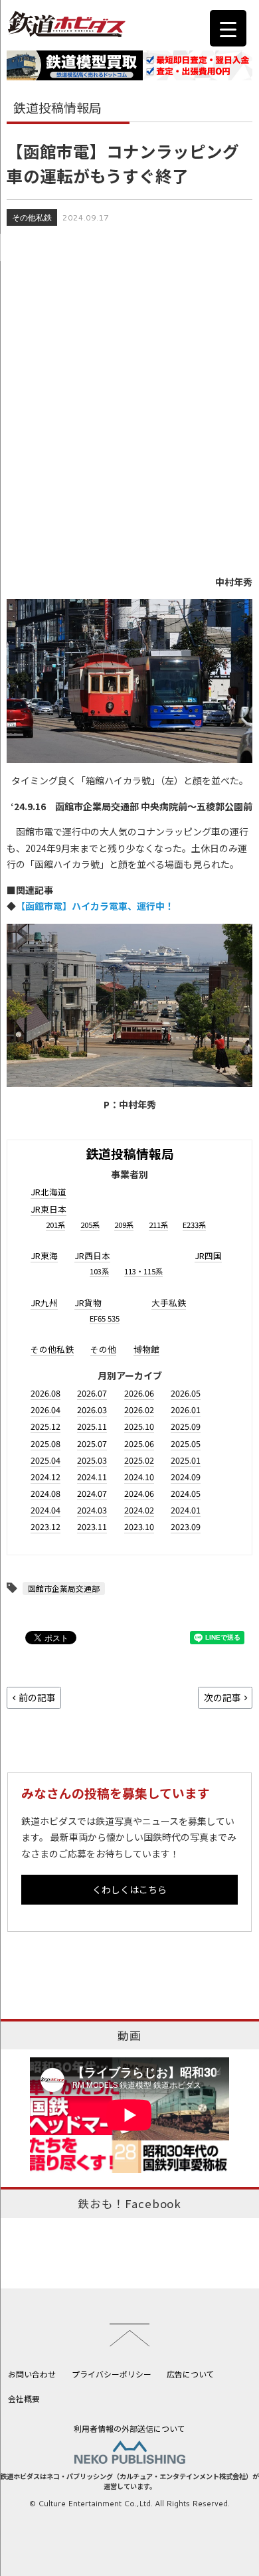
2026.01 (186, 1410)
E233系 (194, 1225)
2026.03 (92, 1410)
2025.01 (186, 1460)
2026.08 (45, 1393)
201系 (55, 1225)
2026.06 (139, 1393)
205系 (90, 1225)
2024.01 (186, 1510)
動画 (129, 2035)
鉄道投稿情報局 (130, 1153)
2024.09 (186, 1477)
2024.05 (186, 1493)
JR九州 (44, 1303)
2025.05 (186, 1443)
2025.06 (139, 1443)
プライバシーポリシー (112, 2374)
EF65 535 (105, 1318)
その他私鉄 (32, 217)
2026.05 (186, 1393)
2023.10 (139, 1526)
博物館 (146, 1349)
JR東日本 (48, 1209)
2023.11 (92, 1526)
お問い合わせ (32, 2374)
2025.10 (139, 1426)
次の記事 (222, 1697)
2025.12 (45, 1426)
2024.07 (92, 1493)
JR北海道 (48, 1192)
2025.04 (45, 1460)
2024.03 (92, 1510)
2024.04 (45, 1510)
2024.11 (92, 1477)
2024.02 (139, 1510)
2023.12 (45, 1526)
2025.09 (186, 1426)
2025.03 (92, 1460)
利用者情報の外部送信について (129, 2428)
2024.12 (45, 1477)
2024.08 (45, 1493)
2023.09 (186, 1526)
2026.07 (92, 1393)
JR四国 (208, 1255)
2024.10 (139, 1477)
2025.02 (139, 1460)
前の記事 (37, 1697)
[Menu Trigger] (228, 28)
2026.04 (45, 1410)
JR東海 (44, 1255)
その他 (103, 1349)
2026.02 (139, 1410)
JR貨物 (88, 1303)
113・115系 (143, 1271)
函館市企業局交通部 (64, 1588)
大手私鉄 (169, 1303)
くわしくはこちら (129, 1889)
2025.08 (45, 1443)
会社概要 (24, 2398)
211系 (158, 1225)
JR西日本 (92, 1255)
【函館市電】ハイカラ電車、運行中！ (95, 906)
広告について (191, 2374)
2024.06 (139, 1493)
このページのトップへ (129, 2335)
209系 (124, 1225)
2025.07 (92, 1443)
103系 (99, 1271)
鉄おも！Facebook (129, 2203)
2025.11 (92, 1426)
